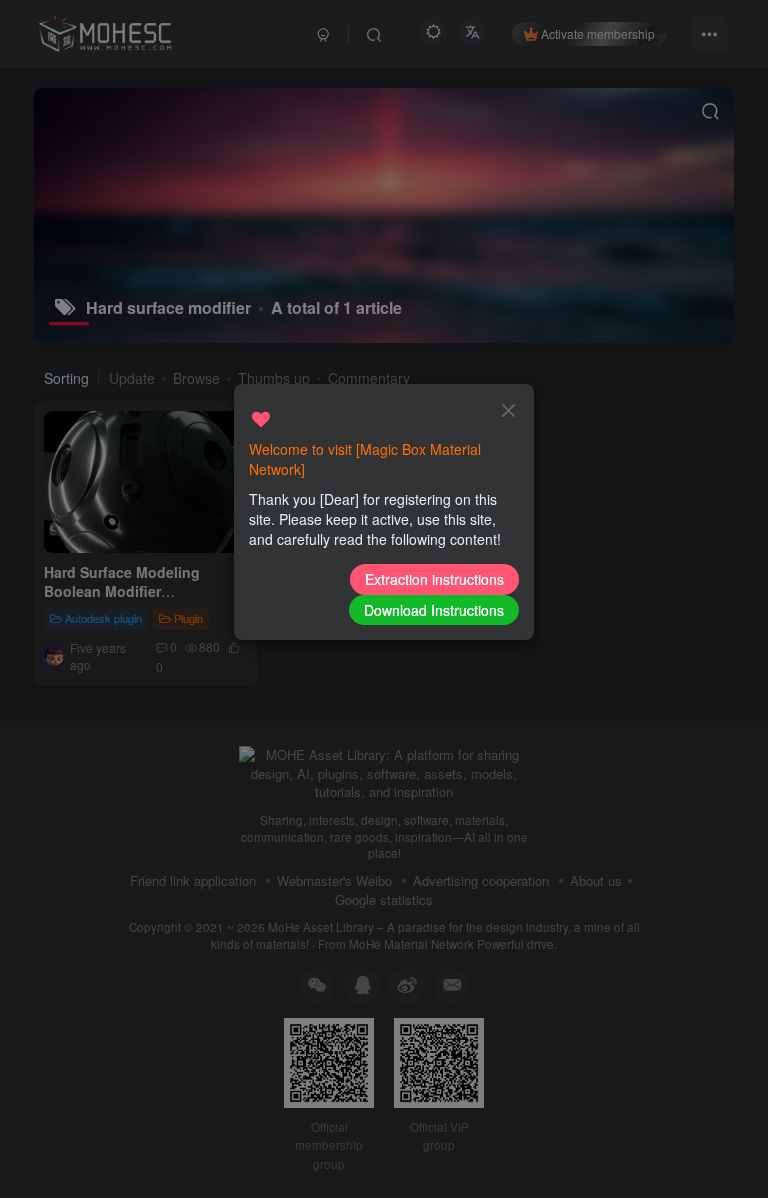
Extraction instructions (434, 579)
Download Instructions (434, 610)
